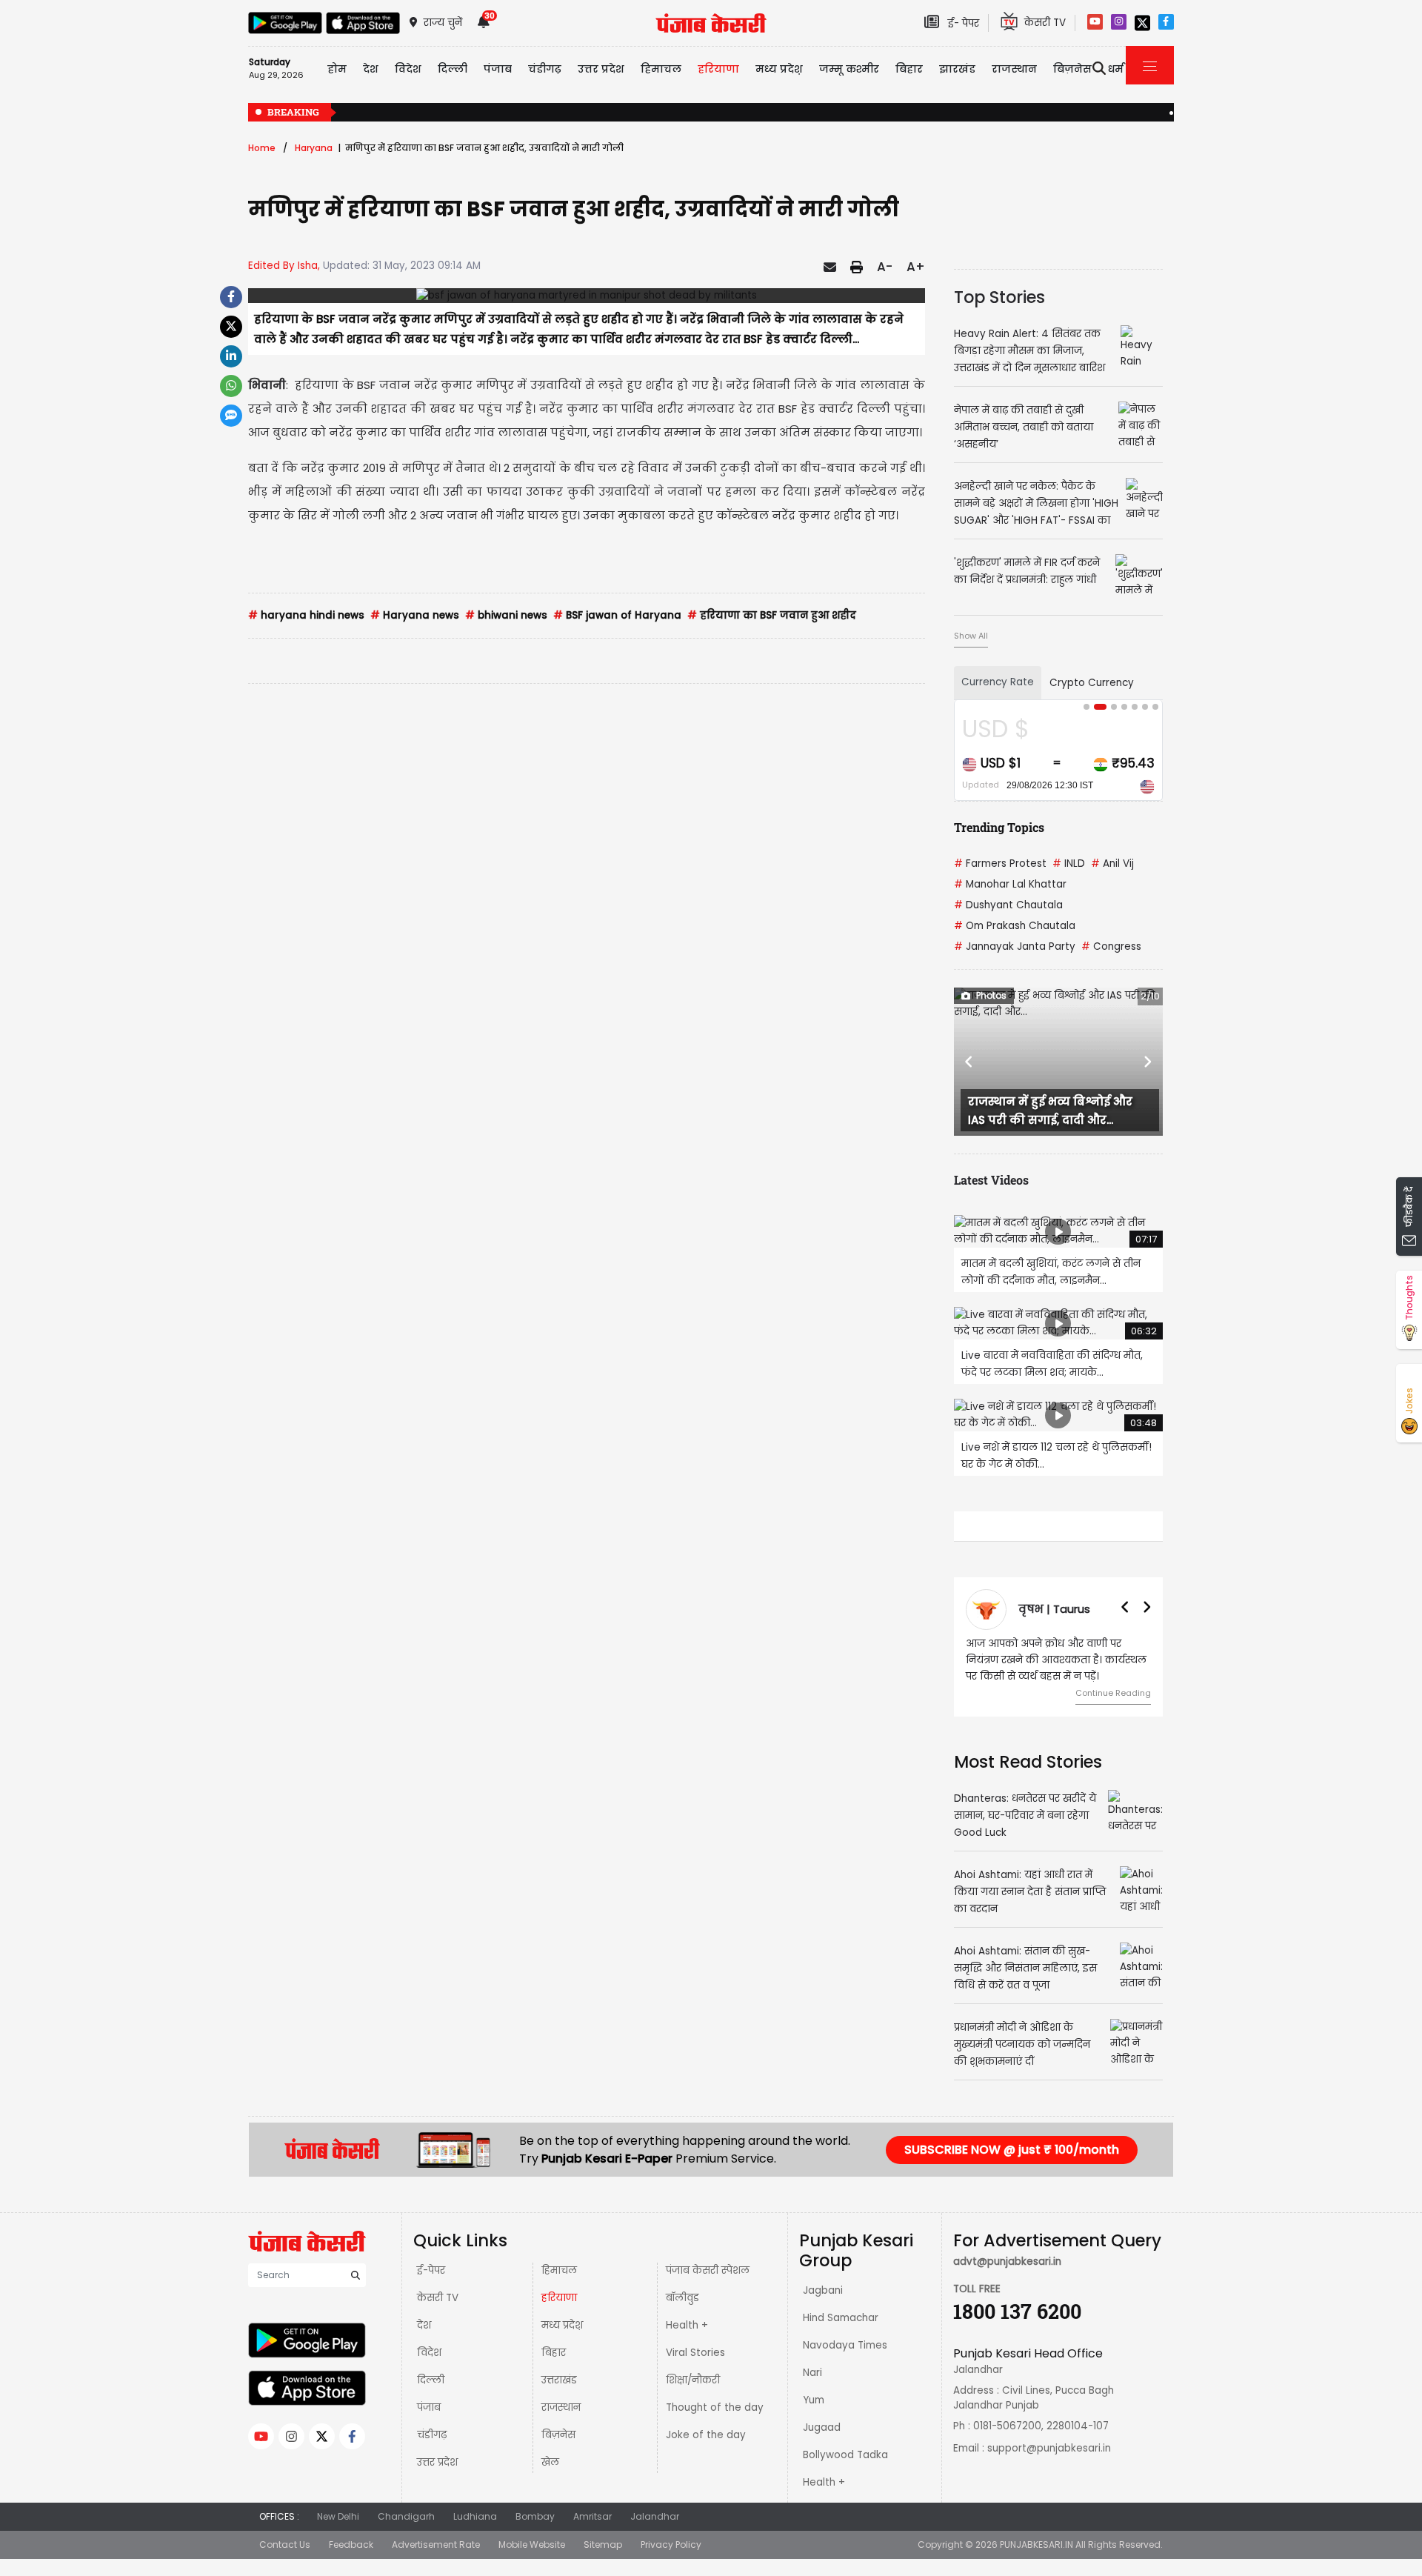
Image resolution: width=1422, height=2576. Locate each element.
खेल (550, 2462)
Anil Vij (1112, 863)
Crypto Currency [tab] (1092, 683)
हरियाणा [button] (718, 69)
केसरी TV (438, 2298)
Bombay (535, 2516)
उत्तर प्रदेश (601, 69)
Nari (812, 2373)
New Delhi (338, 2516)
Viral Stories (695, 2353)
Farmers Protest (1000, 863)
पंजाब (429, 2407)
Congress (1111, 946)
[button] (969, 1062)
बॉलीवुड (682, 2298)
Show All (971, 636)
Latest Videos (991, 1180)
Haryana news (415, 615)
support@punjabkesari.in (1049, 2448)
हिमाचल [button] (661, 69)
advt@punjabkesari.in (1007, 2262)
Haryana (314, 148)
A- (885, 267)
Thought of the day (715, 2407)
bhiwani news (506, 615)
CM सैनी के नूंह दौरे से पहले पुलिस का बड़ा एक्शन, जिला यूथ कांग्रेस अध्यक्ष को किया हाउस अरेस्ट (1155, 113)
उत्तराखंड (559, 2380)
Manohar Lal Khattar (1010, 884)
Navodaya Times (845, 2345)
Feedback (351, 2545)
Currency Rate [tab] (998, 682)
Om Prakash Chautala (1015, 926)
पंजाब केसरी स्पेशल (708, 2270)
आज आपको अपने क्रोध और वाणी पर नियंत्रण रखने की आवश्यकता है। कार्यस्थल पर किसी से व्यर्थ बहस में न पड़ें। (1056, 1660)
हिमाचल (559, 2270)
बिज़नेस (558, 2435)
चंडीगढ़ (432, 2435)
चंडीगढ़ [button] (545, 69)
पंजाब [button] (498, 69)
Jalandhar (655, 2516)
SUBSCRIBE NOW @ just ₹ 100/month (1012, 2150)
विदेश (429, 2353)
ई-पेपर (431, 2270)
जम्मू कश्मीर (849, 69)
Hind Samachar (841, 2318)
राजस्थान (561, 2407)
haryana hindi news (306, 615)
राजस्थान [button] (1014, 69)
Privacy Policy (671, 2545)
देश (424, 2325)
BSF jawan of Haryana (617, 615)
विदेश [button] (408, 69)
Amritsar (592, 2516)
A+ (916, 267)
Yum (814, 2400)
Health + (687, 2325)
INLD (1069, 863)
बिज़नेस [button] (1072, 69)
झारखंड (957, 69)
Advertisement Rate (436, 2545)
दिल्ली (453, 69)
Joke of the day (706, 2435)
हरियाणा (559, 2298)
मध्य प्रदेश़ (779, 69)
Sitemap (603, 2545)
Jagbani (823, 2290)
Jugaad (822, 2427)
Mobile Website (532, 2545)
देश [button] (371, 69)
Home (262, 148)
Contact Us (285, 2545)
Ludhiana (475, 2516)
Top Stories (999, 297)
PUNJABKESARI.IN (1037, 2545)
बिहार (909, 69)
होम (337, 69)
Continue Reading (1113, 1693)
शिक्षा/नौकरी (693, 2380)
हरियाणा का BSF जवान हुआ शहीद (772, 615)
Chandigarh (406, 2516)
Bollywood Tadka (845, 2455)
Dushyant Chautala (1008, 905)
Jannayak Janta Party (1015, 946)
